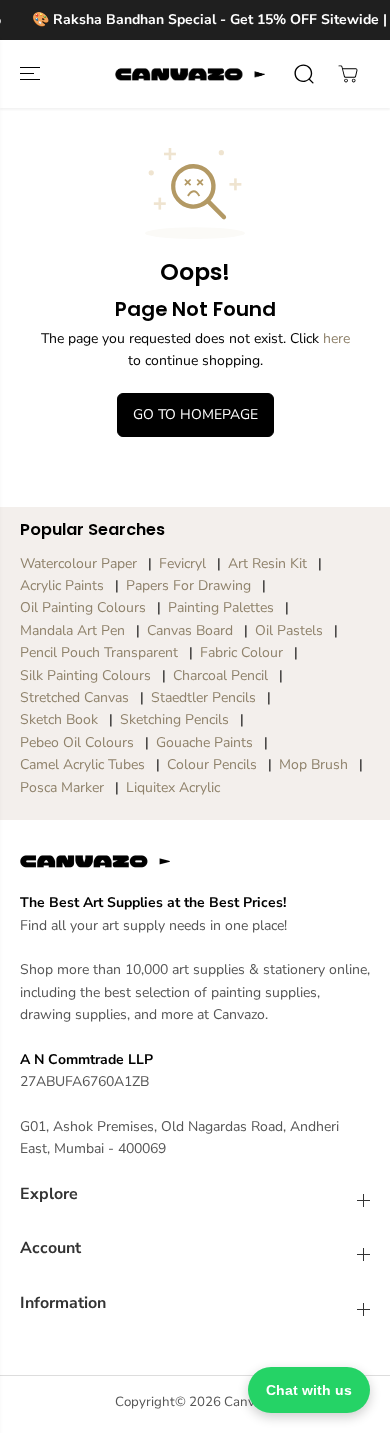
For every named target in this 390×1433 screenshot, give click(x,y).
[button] (32, 74)
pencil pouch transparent (99, 652)
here (336, 338)
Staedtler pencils (203, 697)
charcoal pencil (220, 675)
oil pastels (289, 630)
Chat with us (309, 1390)
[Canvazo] (190, 74)
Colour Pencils (212, 764)
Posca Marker (62, 787)
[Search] (304, 74)
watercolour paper (78, 563)
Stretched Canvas (74, 697)
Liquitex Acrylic (173, 787)
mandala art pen (72, 630)
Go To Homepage (195, 414)
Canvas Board (190, 630)
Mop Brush (313, 764)
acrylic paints (62, 585)
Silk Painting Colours (85, 675)
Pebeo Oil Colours (77, 742)
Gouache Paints (204, 742)
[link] (195, 861)
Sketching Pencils (174, 719)
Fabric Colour (241, 652)
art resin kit (267, 563)
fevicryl (182, 563)
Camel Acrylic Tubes (82, 764)
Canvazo (249, 1402)
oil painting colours (83, 607)
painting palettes (221, 607)
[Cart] (348, 74)
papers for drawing (188, 585)
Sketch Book (59, 719)
